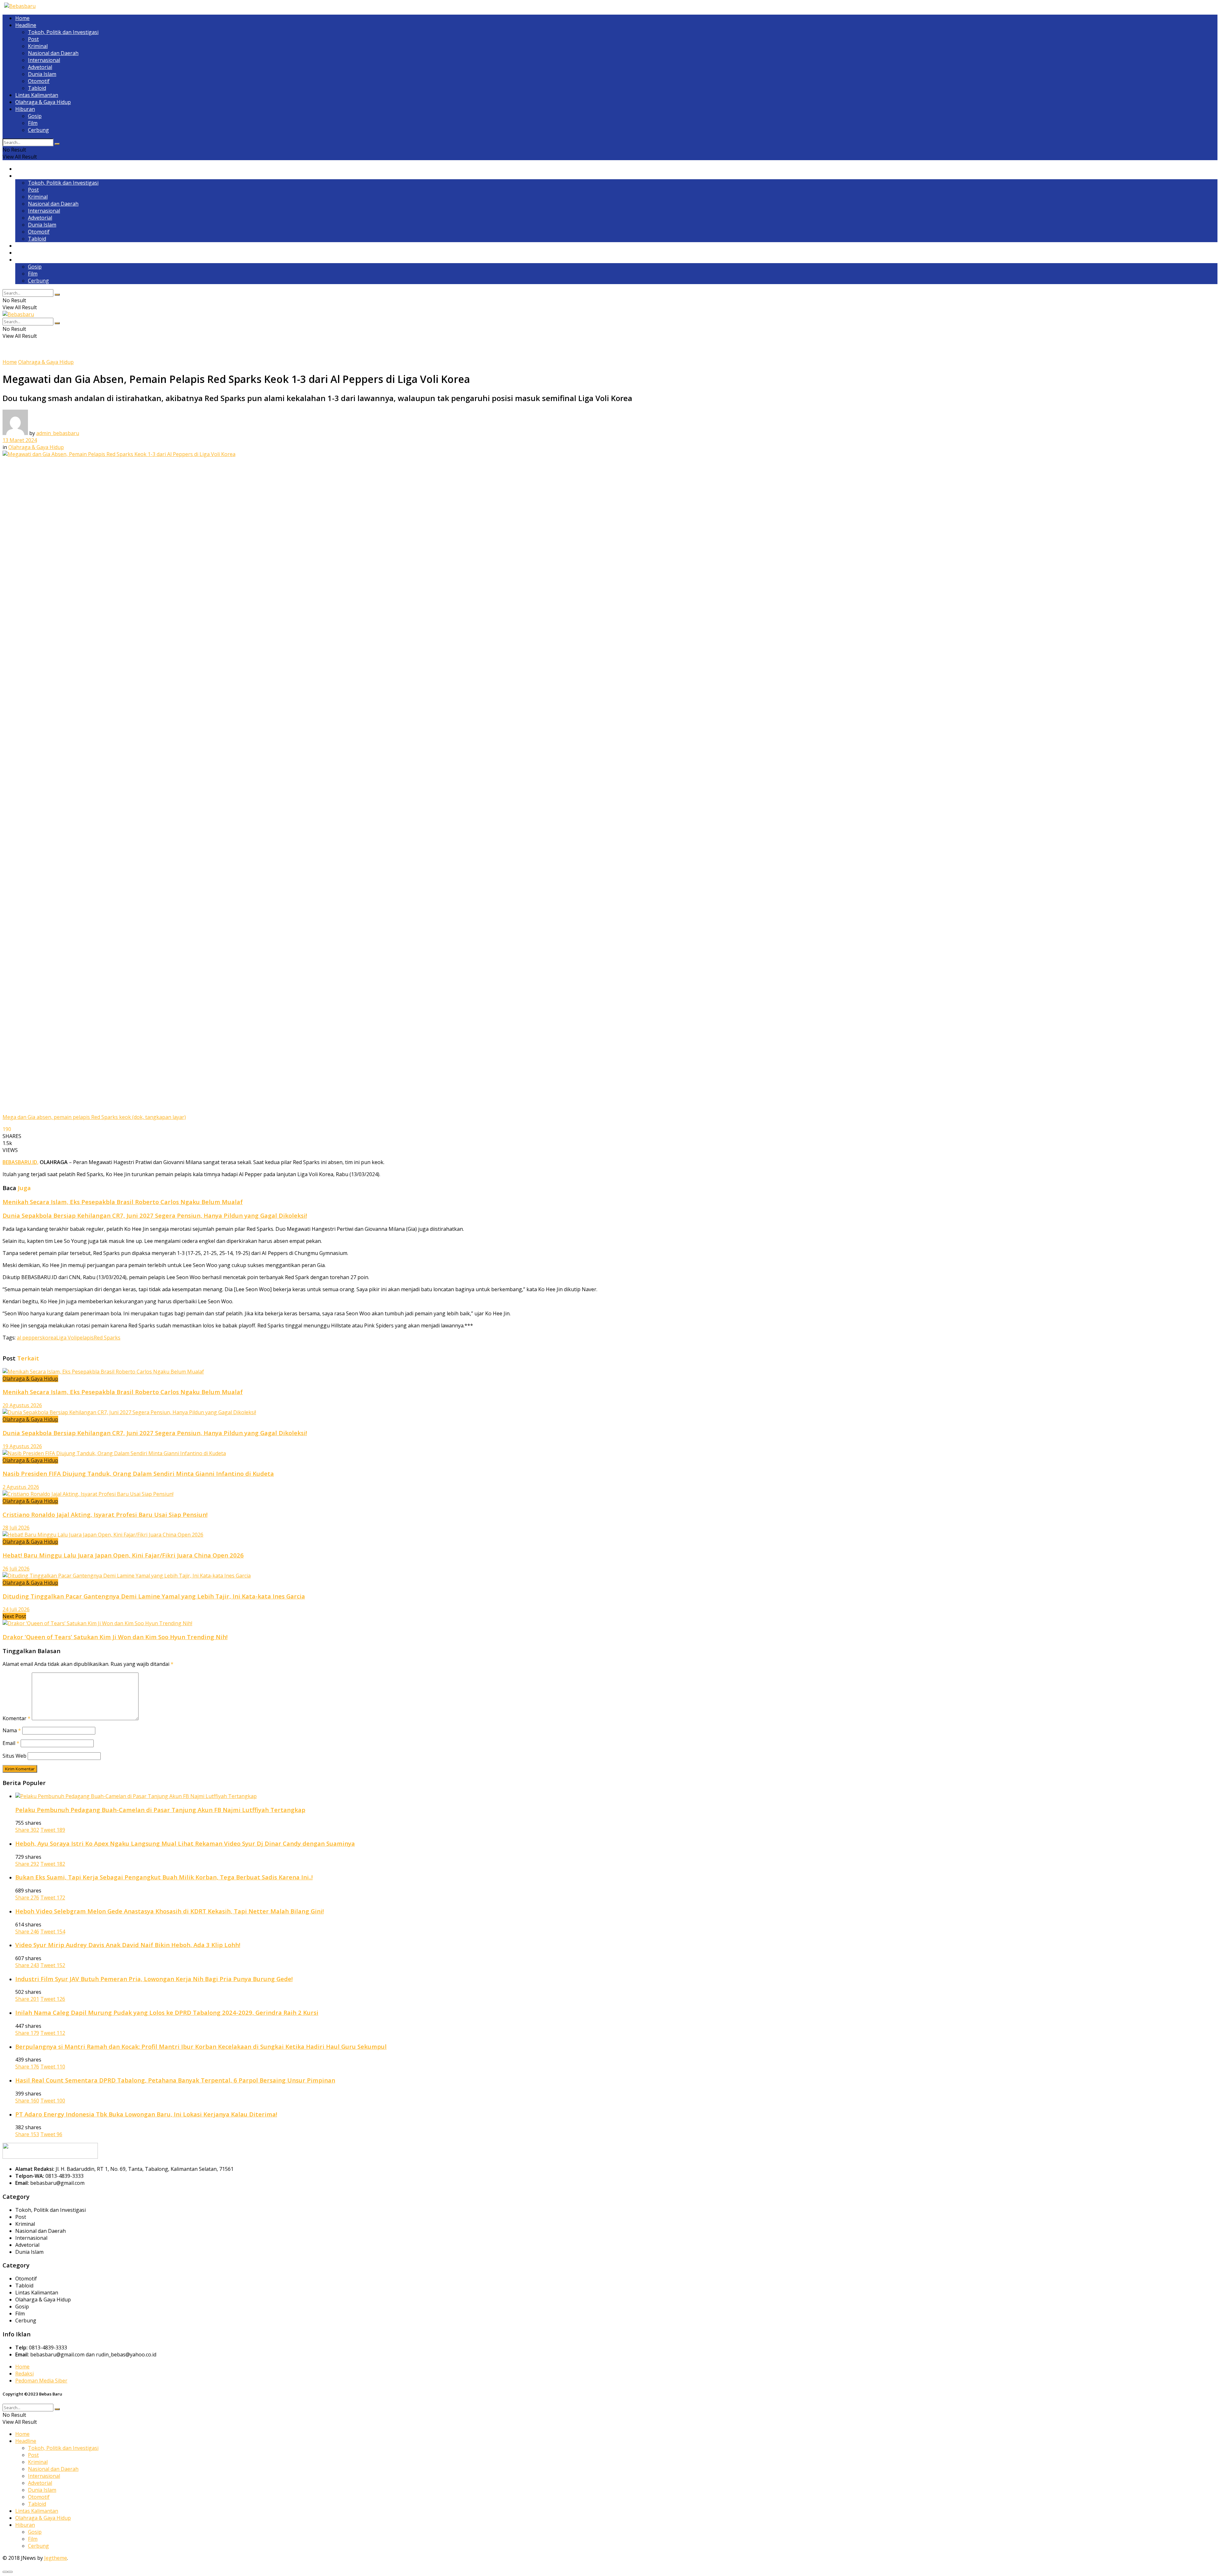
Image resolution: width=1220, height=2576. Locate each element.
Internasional (44, 60)
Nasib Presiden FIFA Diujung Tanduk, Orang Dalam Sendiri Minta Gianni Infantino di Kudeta (138, 1473)
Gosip (35, 116)
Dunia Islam (42, 74)
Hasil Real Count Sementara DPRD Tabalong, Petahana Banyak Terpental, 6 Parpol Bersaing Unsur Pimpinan (175, 2080)
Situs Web (14, 1756)
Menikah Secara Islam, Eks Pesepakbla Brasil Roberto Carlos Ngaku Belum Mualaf (123, 1202)
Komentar (17, 1718)
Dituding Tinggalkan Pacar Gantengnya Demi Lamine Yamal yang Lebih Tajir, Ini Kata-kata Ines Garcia (154, 1596)
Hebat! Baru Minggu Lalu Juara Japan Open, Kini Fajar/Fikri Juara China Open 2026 (123, 1555)
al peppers (30, 1338)
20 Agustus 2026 (22, 1405)
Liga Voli (66, 1338)
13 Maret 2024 (20, 440)
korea (49, 1338)
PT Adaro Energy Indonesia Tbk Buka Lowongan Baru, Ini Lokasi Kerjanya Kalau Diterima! (146, 2114)
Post (33, 39)
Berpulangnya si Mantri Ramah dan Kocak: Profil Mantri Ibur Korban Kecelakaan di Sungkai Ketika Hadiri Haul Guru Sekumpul (201, 2046)
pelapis (85, 1338)
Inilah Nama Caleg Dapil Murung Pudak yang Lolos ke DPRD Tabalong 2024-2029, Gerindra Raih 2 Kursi (167, 2012)
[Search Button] (57, 144)
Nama (12, 1730)
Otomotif (39, 81)
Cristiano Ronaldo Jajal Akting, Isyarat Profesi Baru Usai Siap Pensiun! (105, 1514)
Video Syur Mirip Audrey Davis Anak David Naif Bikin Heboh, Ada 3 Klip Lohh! (128, 1945)
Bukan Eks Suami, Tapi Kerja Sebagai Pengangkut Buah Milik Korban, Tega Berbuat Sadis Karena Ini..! (164, 1877)
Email (11, 1743)
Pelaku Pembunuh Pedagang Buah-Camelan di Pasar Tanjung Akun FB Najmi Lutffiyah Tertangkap (160, 1810)
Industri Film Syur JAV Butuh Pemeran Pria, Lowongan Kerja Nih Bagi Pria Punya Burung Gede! (154, 1979)
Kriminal (38, 46)
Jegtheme (56, 2558)
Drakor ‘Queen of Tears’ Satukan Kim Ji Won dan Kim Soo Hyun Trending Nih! (115, 1637)
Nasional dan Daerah (53, 53)
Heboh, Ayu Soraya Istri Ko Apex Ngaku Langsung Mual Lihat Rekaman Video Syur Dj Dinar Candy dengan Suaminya (185, 1843)
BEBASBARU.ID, (20, 1162)
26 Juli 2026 (16, 1569)
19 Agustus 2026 (22, 1446)
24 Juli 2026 (16, 1609)
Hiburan (25, 109)
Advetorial (40, 67)
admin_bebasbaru (58, 433)
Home (22, 18)
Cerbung (38, 130)
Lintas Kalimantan (37, 95)
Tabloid (37, 88)
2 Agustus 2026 (21, 1487)
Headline (26, 25)
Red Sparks (107, 1338)
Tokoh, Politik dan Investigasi (63, 32)
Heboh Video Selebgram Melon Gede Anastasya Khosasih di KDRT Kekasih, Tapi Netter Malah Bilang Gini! (169, 1911)
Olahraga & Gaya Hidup (43, 102)
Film (33, 123)
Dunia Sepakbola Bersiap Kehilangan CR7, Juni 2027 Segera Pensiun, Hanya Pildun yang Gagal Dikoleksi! (155, 1215)
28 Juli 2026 (16, 1528)
